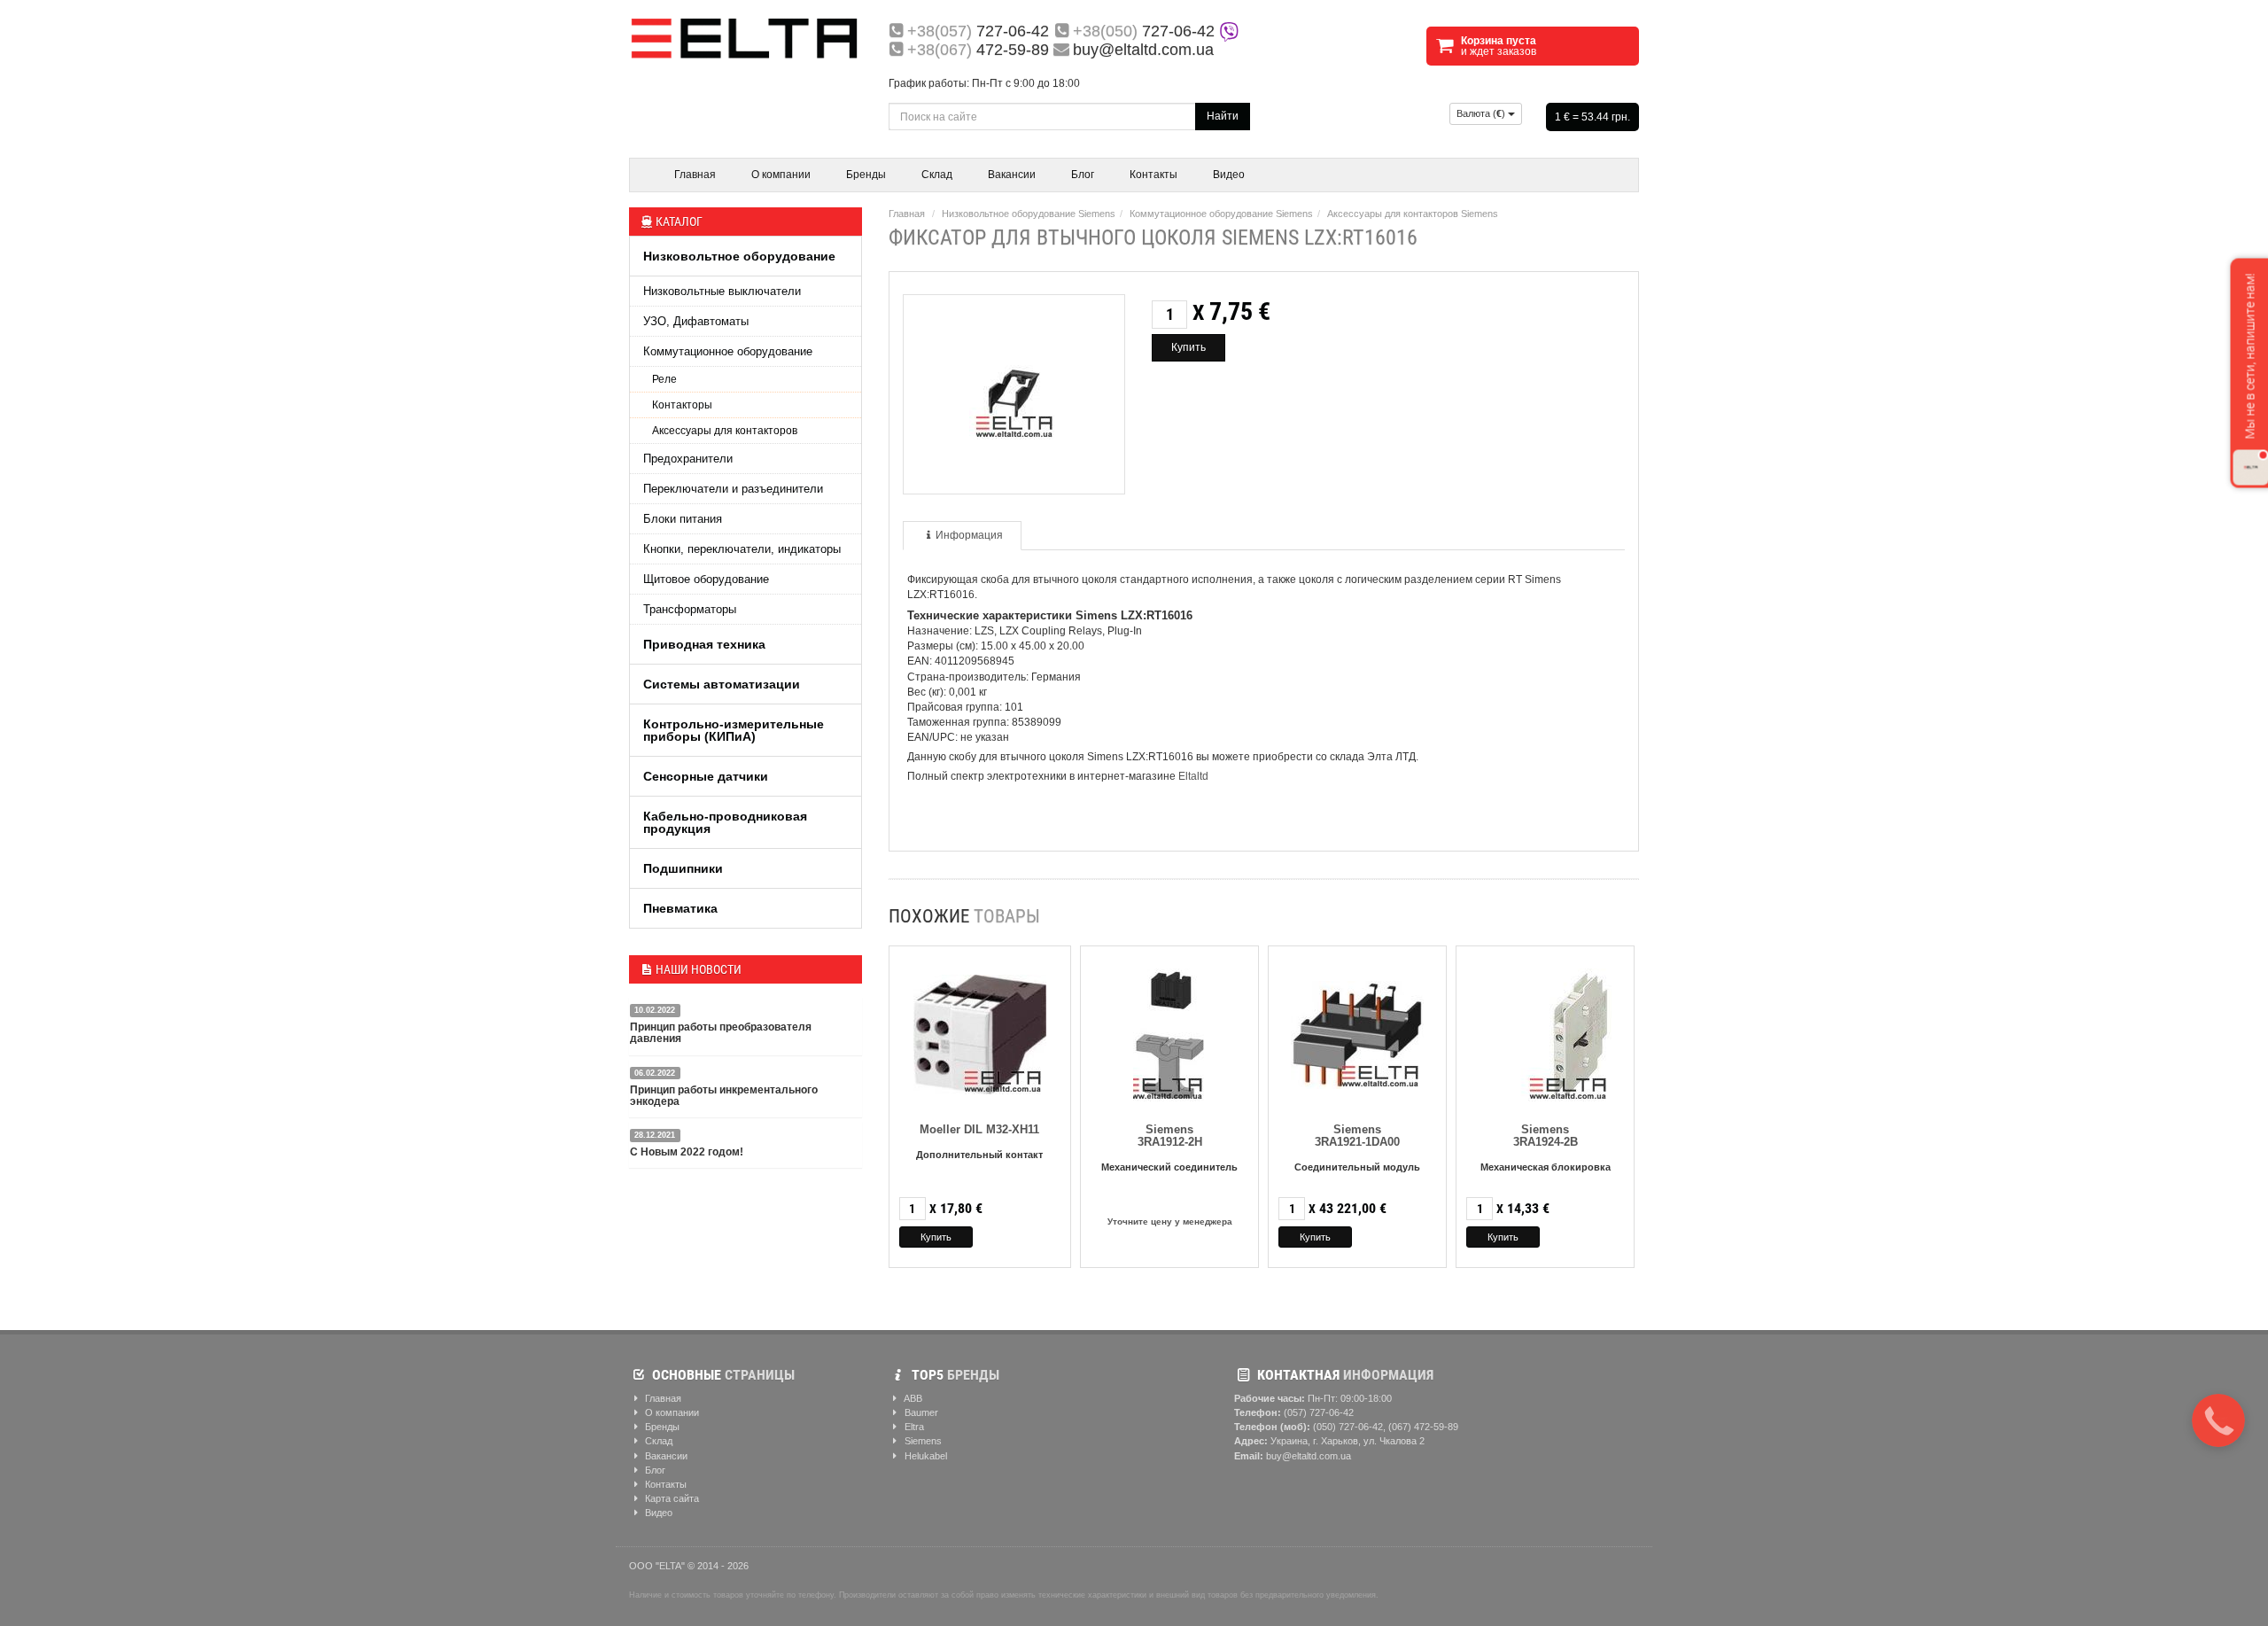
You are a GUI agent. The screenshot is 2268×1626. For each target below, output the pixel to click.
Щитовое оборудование (706, 579)
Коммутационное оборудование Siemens (1221, 214)
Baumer (920, 1412)
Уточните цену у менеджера (1170, 1221)
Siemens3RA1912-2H (1170, 1136)
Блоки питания (683, 519)
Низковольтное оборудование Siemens (1029, 214)
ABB (912, 1398)
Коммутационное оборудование (728, 351)
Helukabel (924, 1456)
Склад (937, 175)
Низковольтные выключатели (722, 291)
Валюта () (1482, 113)
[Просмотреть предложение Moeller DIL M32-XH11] (980, 1032)
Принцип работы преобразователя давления (721, 1033)
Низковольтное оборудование (739, 256)
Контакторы (682, 405)
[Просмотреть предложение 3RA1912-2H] (1170, 1032)
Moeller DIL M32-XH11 (979, 1129)
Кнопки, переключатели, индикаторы (742, 549)
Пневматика (680, 908)
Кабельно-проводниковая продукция (725, 822)
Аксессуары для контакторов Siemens (1413, 214)
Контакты (1153, 175)
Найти (1223, 116)
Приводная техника (704, 644)
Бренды (866, 175)
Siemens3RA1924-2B (1546, 1136)
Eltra (913, 1427)
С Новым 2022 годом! (687, 1152)
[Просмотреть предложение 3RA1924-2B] (1545, 1032)
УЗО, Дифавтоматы (696, 321)
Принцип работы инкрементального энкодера (724, 1096)
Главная (695, 175)
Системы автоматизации (722, 684)
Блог (1083, 175)
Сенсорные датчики (706, 776)
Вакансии (1012, 175)
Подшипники (683, 868)
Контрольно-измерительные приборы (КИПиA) (734, 730)
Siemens (922, 1441)
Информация (969, 535)
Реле (664, 379)
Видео (1229, 175)
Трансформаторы (690, 609)
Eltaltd (1193, 776)
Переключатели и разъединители (733, 489)
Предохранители (688, 459)
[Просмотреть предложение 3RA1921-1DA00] (1357, 1032)
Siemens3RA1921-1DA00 (1357, 1136)
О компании (781, 175)
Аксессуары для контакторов (725, 431)
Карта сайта (671, 1498)
